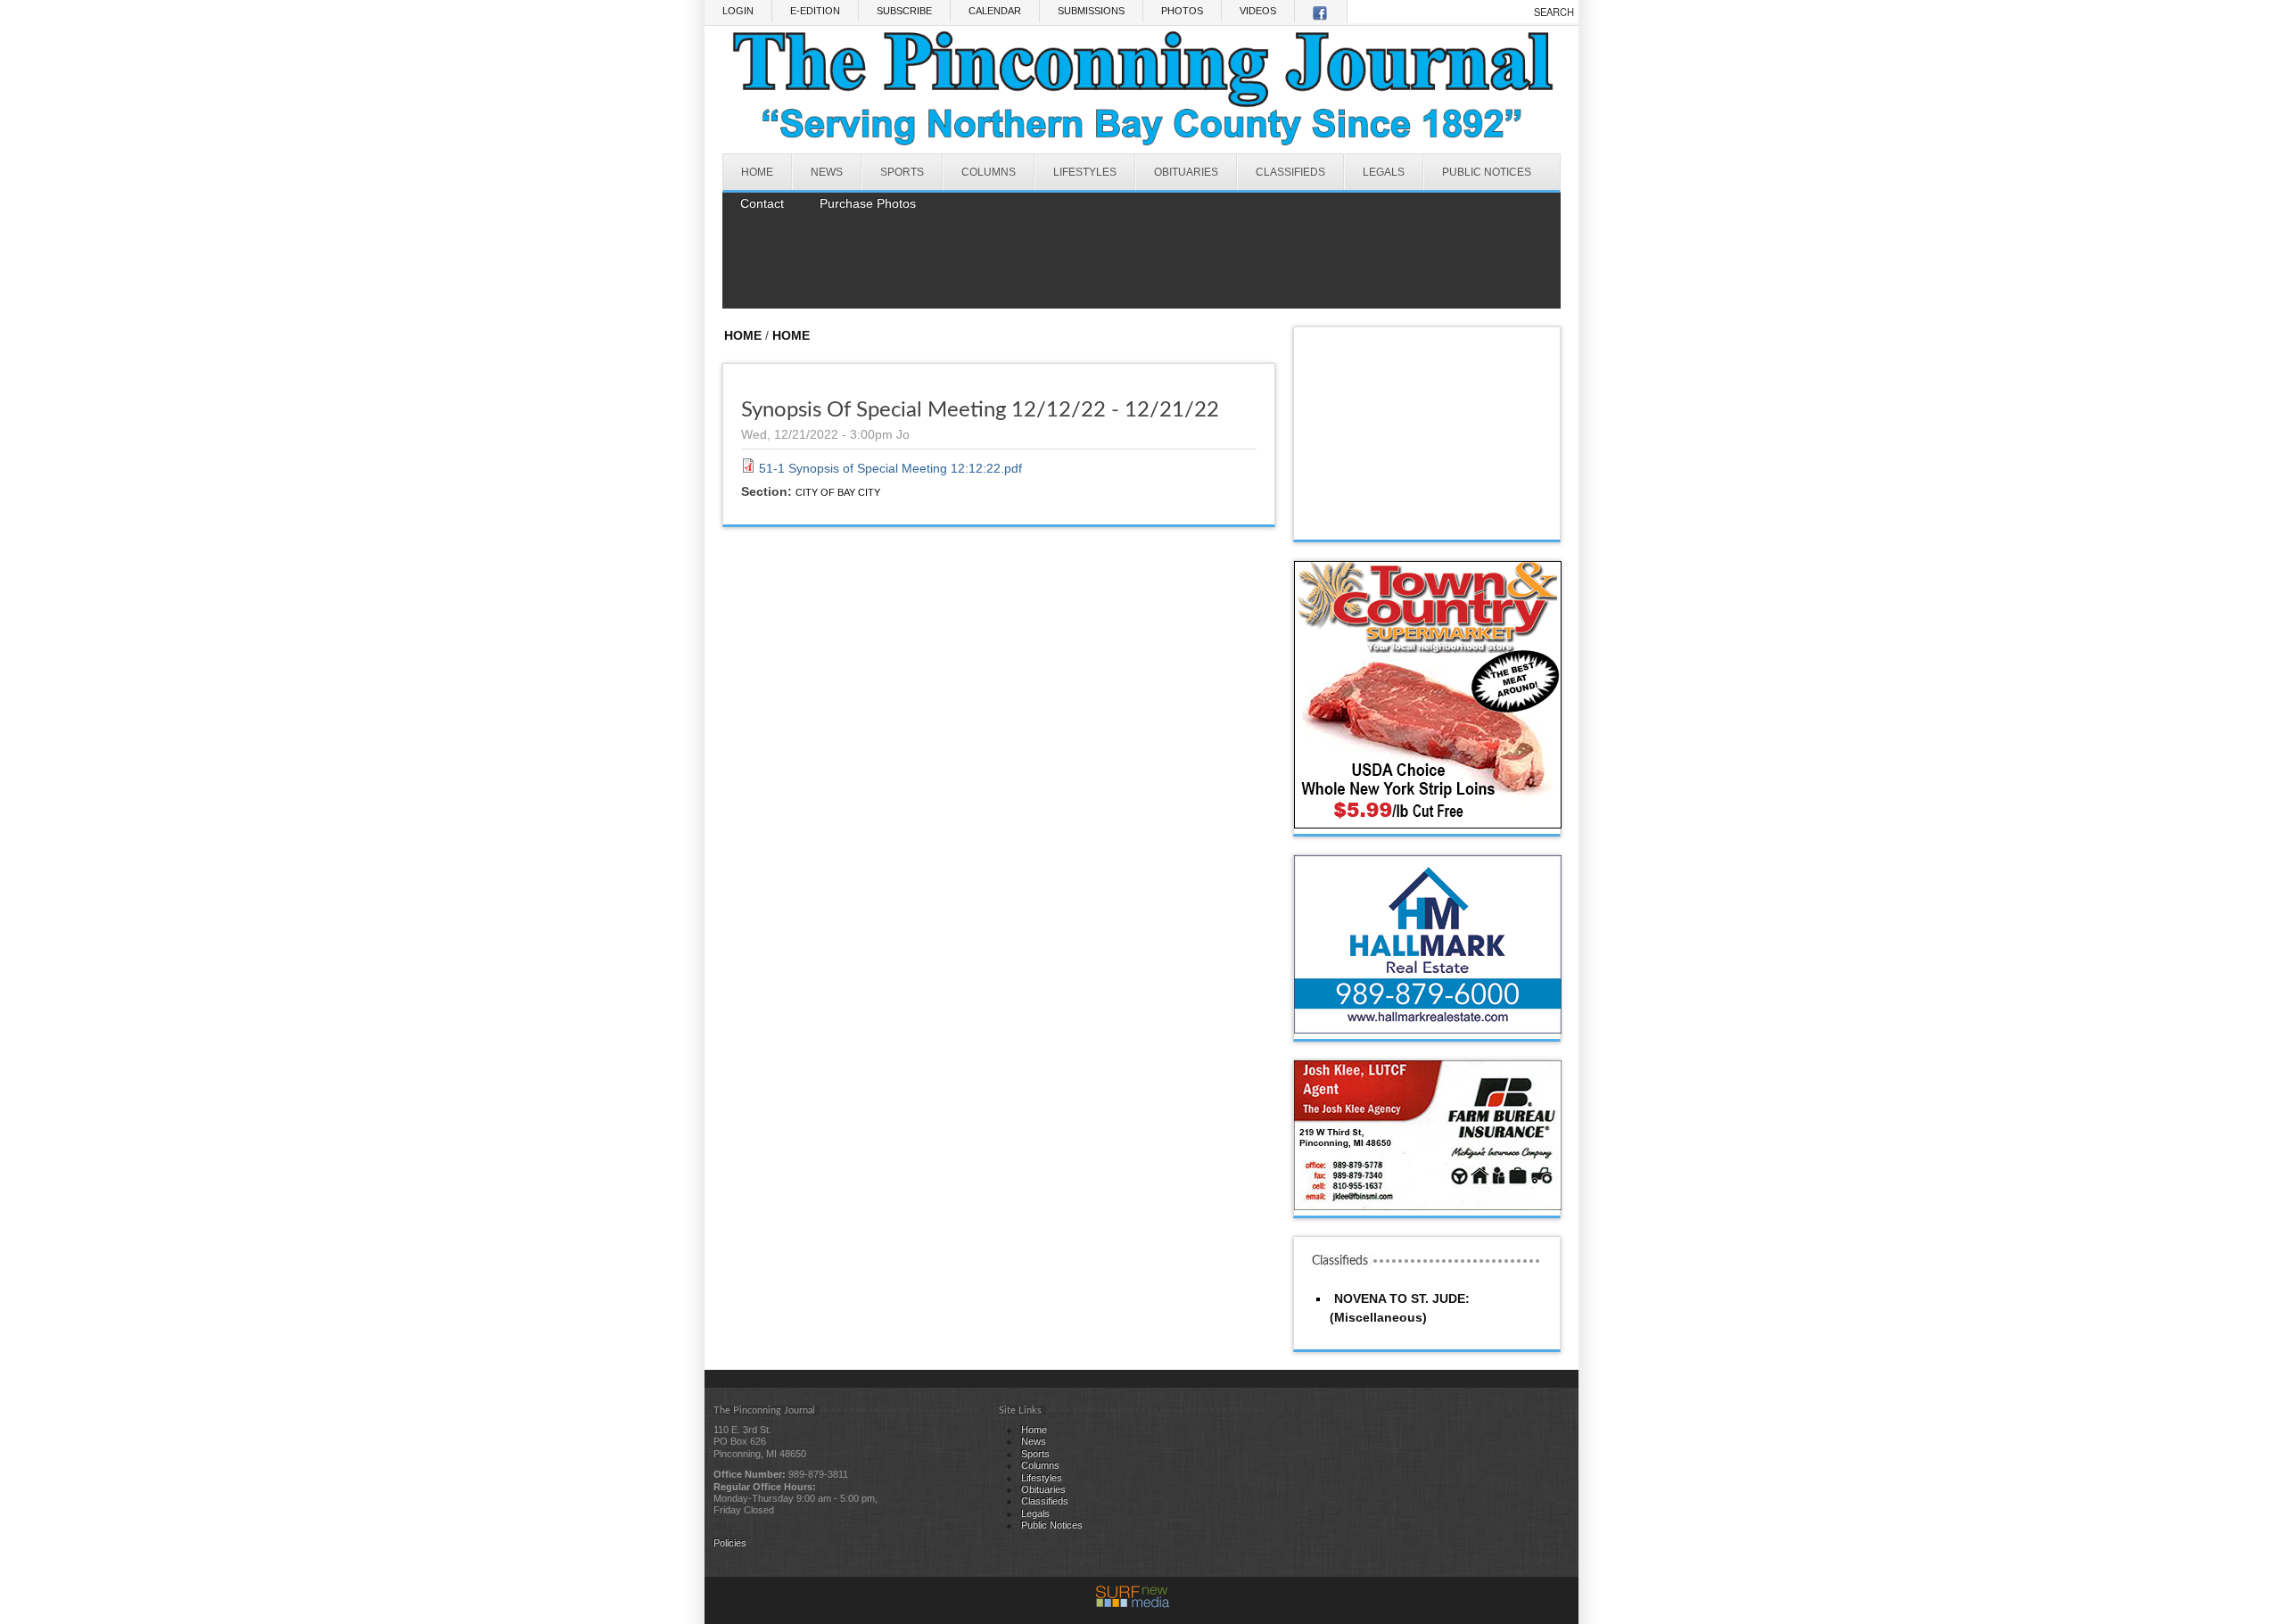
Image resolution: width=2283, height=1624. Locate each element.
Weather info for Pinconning (1428, 522)
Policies (730, 1543)
